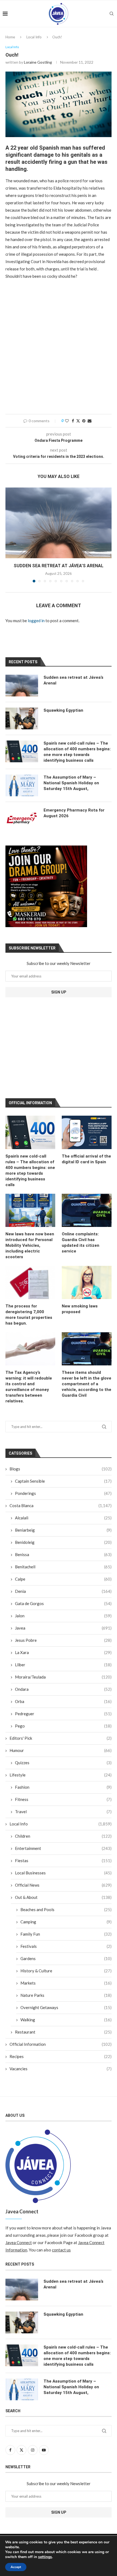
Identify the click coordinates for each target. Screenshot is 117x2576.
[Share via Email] (90, 421)
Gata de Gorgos (63, 1603)
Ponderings (63, 1493)
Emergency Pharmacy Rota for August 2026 (74, 813)
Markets (66, 1983)
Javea (63, 1628)
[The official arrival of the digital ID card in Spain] (87, 1132)
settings (45, 2557)
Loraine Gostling (38, 62)
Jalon (63, 1616)
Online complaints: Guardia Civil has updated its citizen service (81, 1243)
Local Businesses (63, 1873)
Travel (63, 1812)
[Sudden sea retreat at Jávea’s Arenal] (59, 523)
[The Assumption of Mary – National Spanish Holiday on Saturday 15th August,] (22, 785)
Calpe (63, 1579)
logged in (36, 621)
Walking (66, 2020)
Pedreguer (63, 1714)
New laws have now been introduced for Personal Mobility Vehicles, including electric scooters (30, 1245)
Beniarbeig (63, 1530)
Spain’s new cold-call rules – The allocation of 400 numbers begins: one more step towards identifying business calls (30, 1170)
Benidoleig (63, 1542)
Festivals (66, 1946)
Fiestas (63, 1861)
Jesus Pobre (63, 1640)
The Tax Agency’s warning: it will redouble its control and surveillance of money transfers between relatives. (29, 1387)
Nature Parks (66, 1995)
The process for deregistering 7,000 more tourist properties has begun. (29, 1315)
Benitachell (63, 1567)
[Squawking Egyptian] (22, 718)
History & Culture (66, 1971)
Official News (63, 1885)
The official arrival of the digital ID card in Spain (86, 1159)
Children (63, 1836)
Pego (63, 1726)
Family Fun (66, 1934)
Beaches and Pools (66, 1909)
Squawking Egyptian (63, 710)
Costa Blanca (61, 1506)
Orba (63, 1701)
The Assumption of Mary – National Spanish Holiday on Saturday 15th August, (71, 783)
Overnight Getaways (66, 2007)
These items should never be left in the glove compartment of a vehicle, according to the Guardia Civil (87, 1384)
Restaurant (63, 2032)
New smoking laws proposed (80, 1309)
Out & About (63, 1897)
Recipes (61, 2056)
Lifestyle (61, 1775)
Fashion (63, 1787)
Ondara (63, 1689)
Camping (66, 1922)
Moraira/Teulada (63, 1677)
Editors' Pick (61, 1738)
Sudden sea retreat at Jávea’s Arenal (59, 566)
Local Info (34, 37)
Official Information (61, 2044)
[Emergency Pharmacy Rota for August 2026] (22, 818)
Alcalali (63, 1518)
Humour (61, 1750)
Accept (16, 2567)
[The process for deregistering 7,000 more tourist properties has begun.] (30, 1282)
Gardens (66, 1958)
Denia (63, 1591)
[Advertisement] (59, 347)
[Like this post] (67, 421)
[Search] (112, 14)
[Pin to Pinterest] (84, 421)
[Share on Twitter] (78, 421)
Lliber (63, 1665)
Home (10, 37)
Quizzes (63, 1763)
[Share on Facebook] (73, 421)
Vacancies (61, 2069)
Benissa (63, 1554)
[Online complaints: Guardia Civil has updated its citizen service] (87, 1210)
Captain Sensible (63, 1481)
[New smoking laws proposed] (87, 1282)
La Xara (63, 1652)
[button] (10, 535)
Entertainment (63, 1848)
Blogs (61, 1469)
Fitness (63, 1799)
